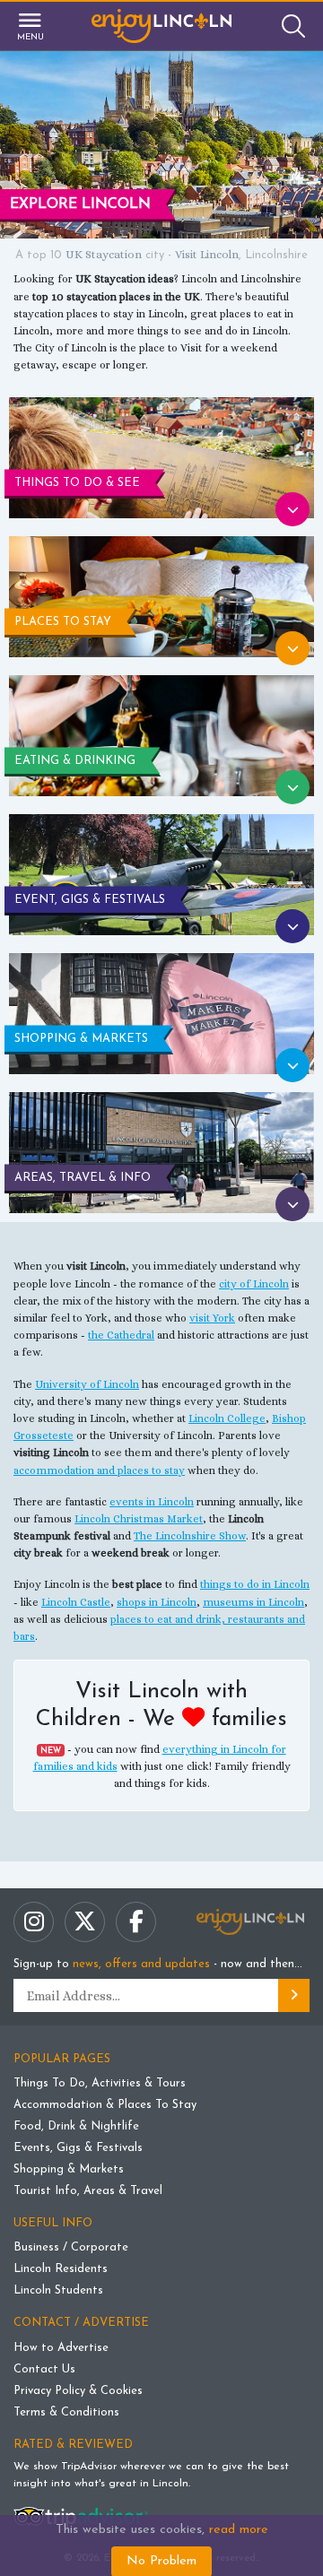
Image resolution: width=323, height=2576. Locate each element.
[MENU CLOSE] (21, 26)
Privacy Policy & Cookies (78, 2391)
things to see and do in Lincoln (213, 331)
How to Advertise (61, 2348)
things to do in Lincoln (255, 1584)
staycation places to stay (74, 314)
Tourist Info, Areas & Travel (88, 2191)
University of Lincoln (87, 1384)
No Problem (161, 2561)
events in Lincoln (152, 1502)
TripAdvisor (89, 2467)
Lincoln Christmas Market (139, 1519)
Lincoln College (227, 1418)
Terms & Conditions (66, 2412)
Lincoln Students (58, 2290)
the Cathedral (121, 1335)
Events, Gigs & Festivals (78, 2148)
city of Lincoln (254, 1284)
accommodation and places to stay (99, 1470)
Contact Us (44, 2369)
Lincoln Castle (76, 1602)
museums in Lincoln (253, 1602)
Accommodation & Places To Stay (105, 2105)
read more (239, 2530)
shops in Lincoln (157, 1602)
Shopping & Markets (69, 2169)
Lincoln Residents (61, 2269)
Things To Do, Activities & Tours (100, 2083)
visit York (212, 1318)
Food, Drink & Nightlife (76, 2126)
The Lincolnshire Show (190, 1536)
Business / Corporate (71, 2247)
